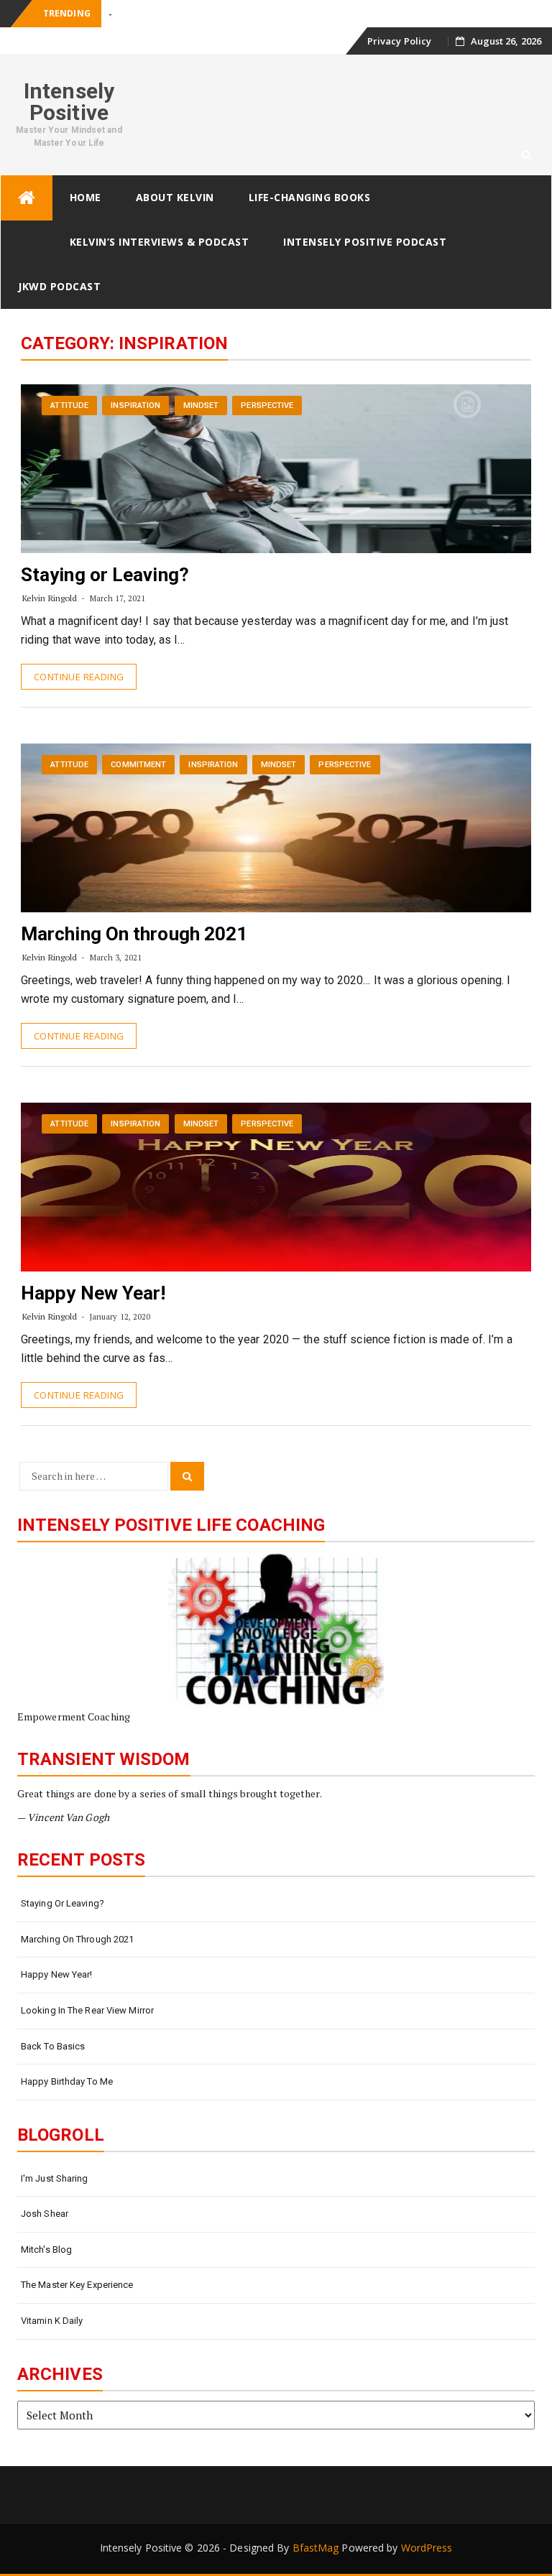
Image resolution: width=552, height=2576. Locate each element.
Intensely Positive (69, 102)
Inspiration (135, 406)
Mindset (201, 406)
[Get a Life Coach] (276, 1630)
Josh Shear (45, 2214)
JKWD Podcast (59, 286)
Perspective (267, 406)
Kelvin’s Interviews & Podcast (160, 242)
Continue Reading (79, 677)
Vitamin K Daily (52, 2321)
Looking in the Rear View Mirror (87, 2010)
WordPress (427, 2548)
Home (86, 197)
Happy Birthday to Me (67, 2081)
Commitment (138, 765)
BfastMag (316, 2548)
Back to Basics (53, 2046)
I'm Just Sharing (55, 2178)
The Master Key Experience (77, 2285)
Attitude (69, 406)
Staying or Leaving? (105, 575)
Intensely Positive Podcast (365, 242)
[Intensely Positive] (27, 198)
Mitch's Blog (46, 2250)
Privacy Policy (399, 41)
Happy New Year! (93, 1293)
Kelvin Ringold (50, 598)
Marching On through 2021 (134, 934)
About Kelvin (175, 197)
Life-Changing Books (310, 197)
